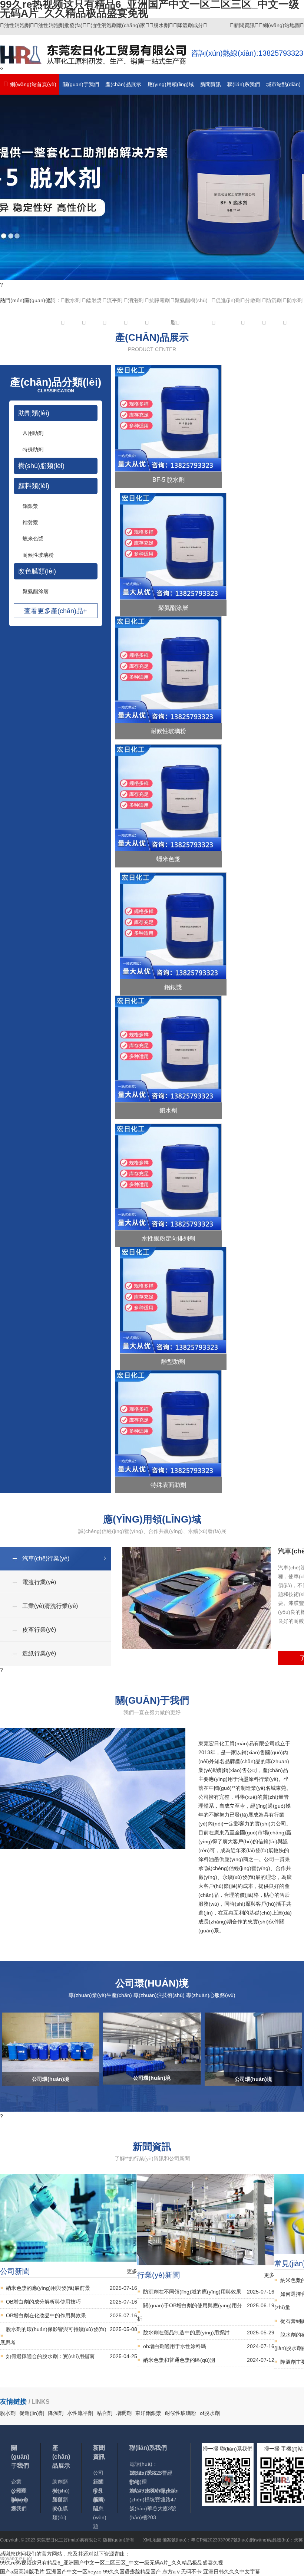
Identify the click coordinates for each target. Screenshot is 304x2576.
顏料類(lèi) (34, 486)
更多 (132, 2271)
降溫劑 (56, 2413)
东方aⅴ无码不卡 (182, 2572)
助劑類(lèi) (34, 413)
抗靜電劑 (159, 300)
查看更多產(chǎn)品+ (56, 611)
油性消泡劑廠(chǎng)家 (118, 25)
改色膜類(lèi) (37, 571)
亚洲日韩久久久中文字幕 (232, 2572)
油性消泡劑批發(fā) (60, 25)
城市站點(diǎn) (283, 84)
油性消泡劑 (17, 25)
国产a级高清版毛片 (22, 2572)
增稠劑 (124, 2413)
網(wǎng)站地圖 (281, 25)
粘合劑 (105, 2413)
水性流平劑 (80, 2413)
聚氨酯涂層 (36, 591)
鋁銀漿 (30, 506)
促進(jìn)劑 (228, 300)
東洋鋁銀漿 (148, 2413)
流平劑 (115, 300)
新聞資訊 (244, 25)
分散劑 (253, 300)
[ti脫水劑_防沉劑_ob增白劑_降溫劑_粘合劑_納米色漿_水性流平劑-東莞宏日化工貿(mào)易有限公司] (95, 60)
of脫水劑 (210, 2413)
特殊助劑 (33, 450)
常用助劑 (33, 433)
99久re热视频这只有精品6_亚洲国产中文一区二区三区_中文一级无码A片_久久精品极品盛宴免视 (112, 2563)
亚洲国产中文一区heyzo (74, 2572)
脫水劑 (161, 25)
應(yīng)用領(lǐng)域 (171, 84)
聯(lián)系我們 (244, 84)
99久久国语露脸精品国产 (132, 2572)
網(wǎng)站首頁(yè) (33, 84)
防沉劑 (274, 300)
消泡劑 (136, 300)
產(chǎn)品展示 (123, 84)
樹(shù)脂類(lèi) (41, 466)
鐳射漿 (94, 300)
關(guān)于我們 (81, 84)
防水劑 (295, 300)
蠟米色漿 (33, 539)
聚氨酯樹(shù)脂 (189, 304)
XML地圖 (152, 2540)
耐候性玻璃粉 (38, 555)
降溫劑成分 (190, 25)
